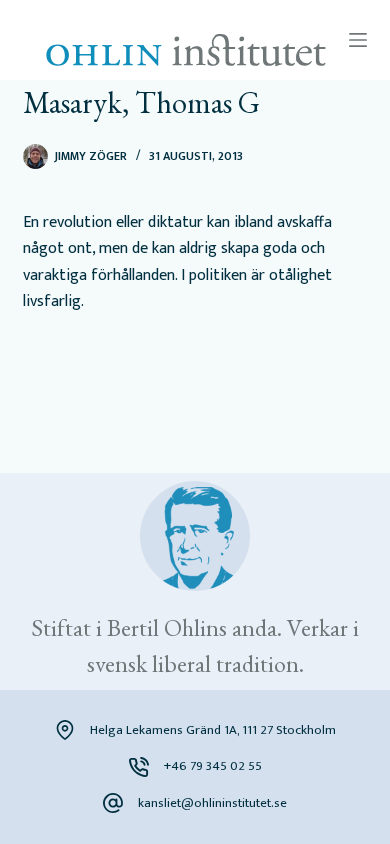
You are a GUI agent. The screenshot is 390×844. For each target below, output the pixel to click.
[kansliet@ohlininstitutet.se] (113, 803)
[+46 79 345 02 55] (139, 767)
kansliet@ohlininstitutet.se (212, 803)
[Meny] (358, 40)
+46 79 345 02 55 (213, 766)
